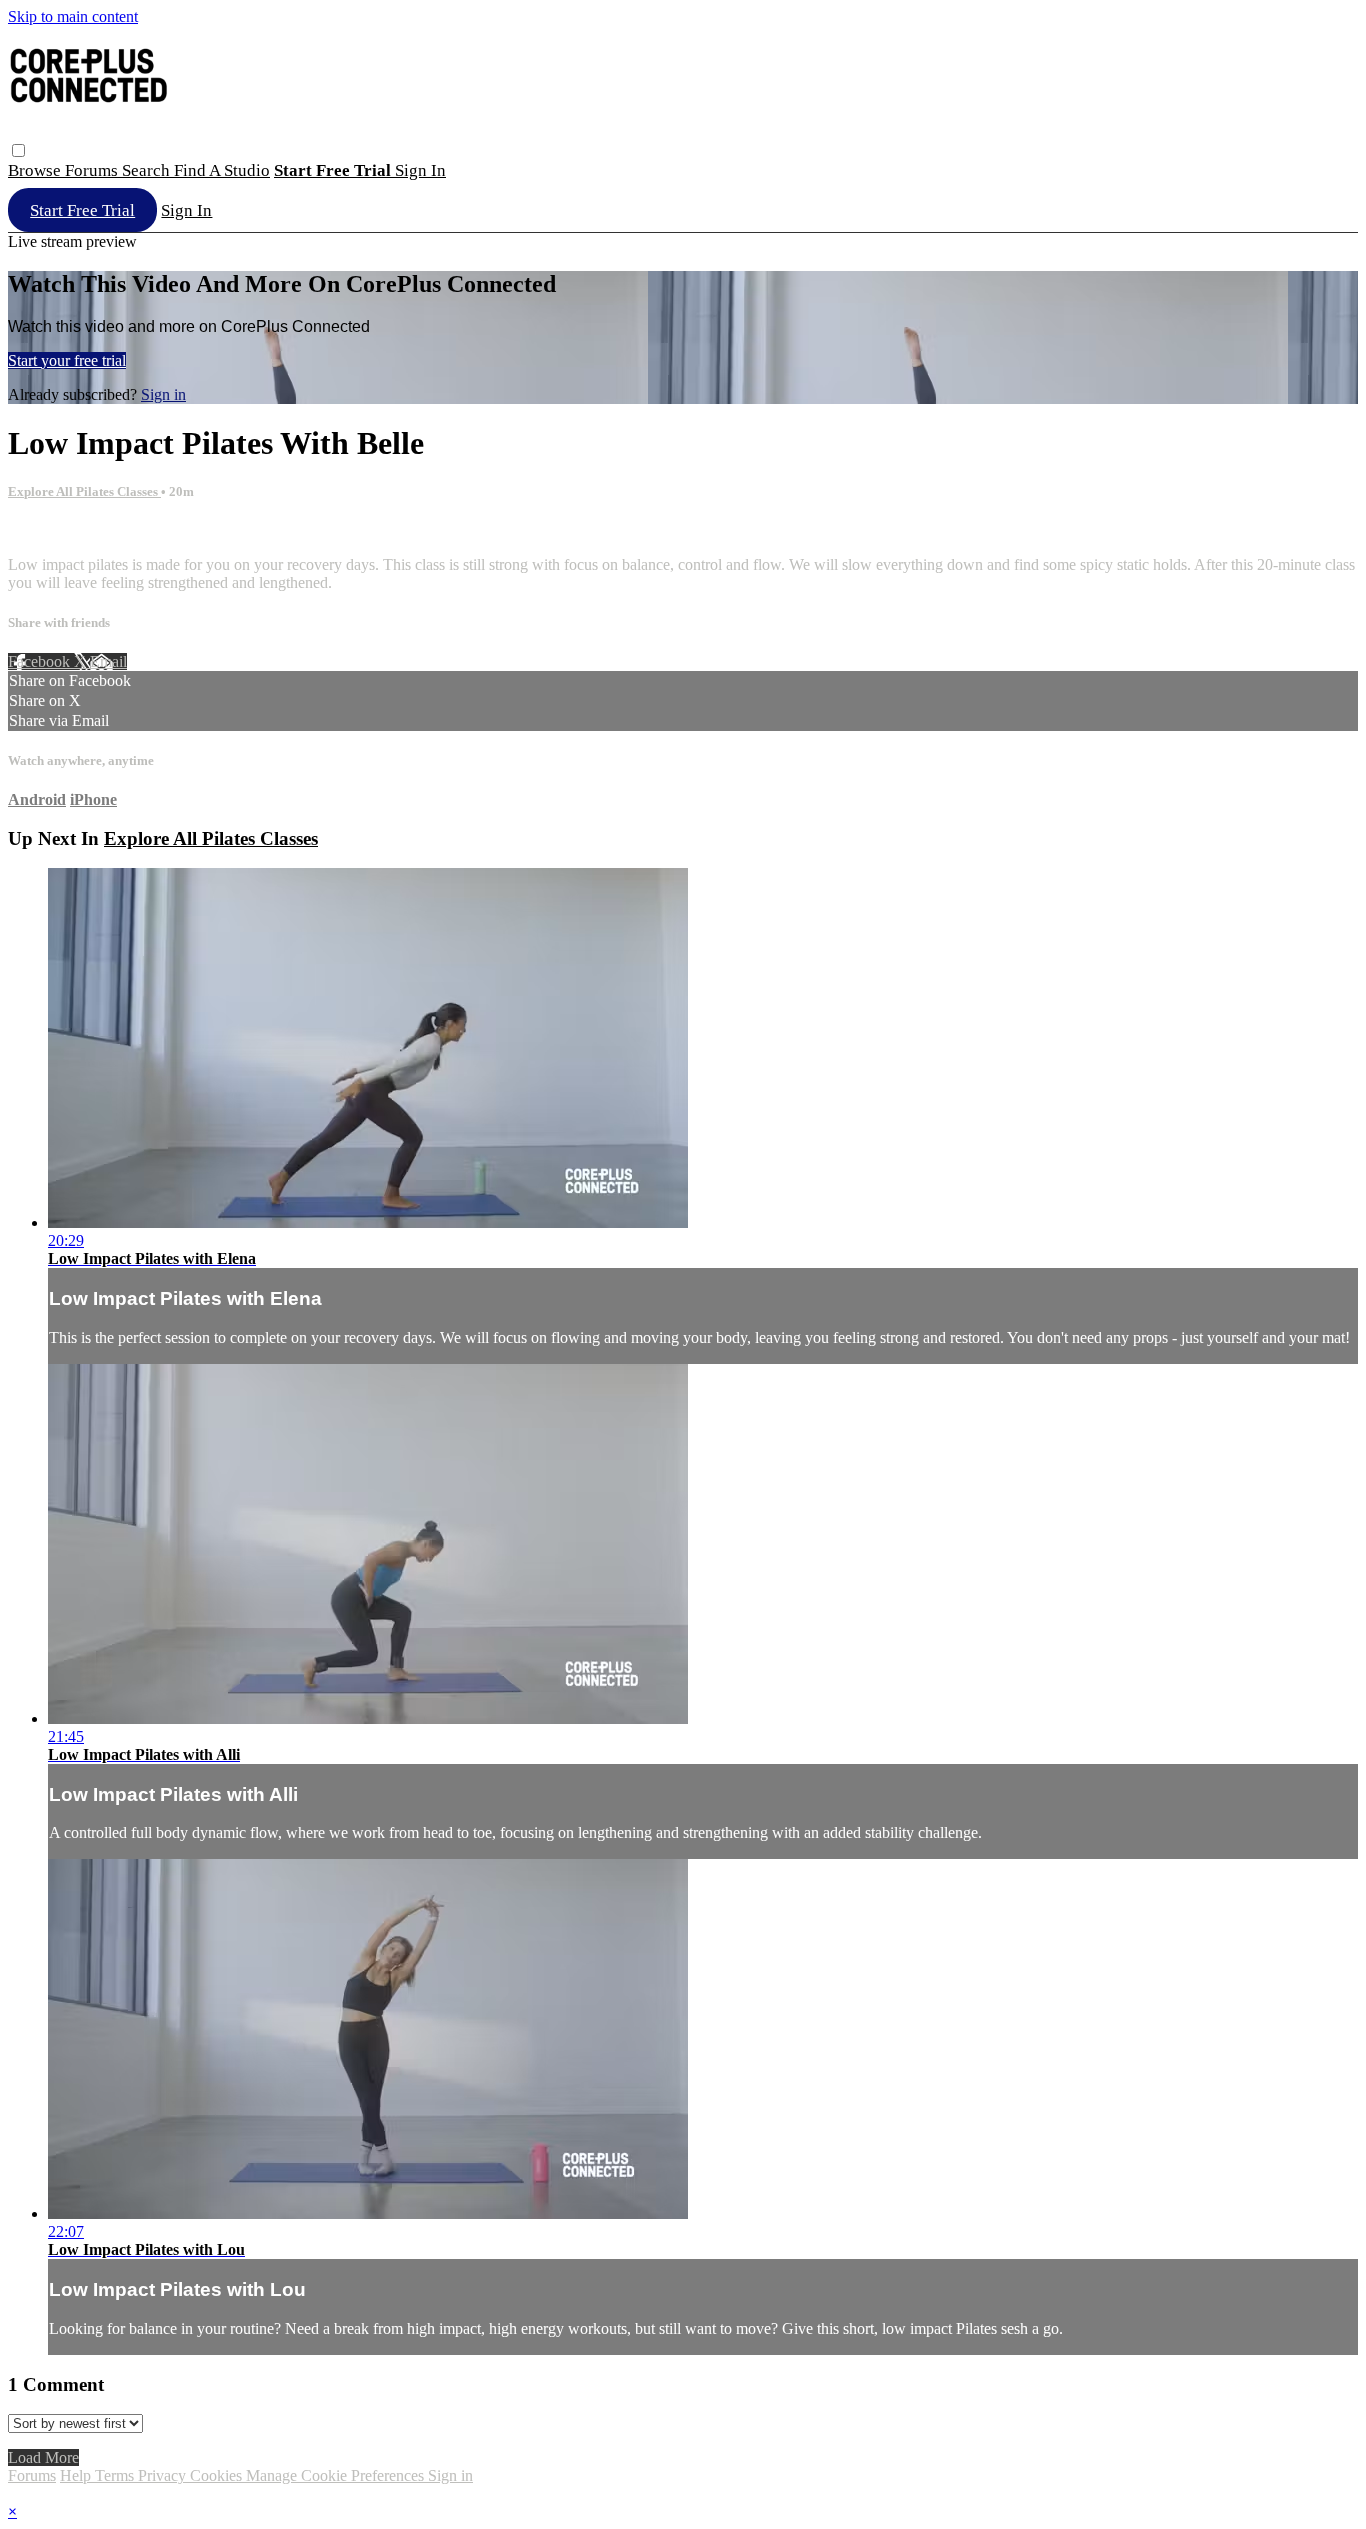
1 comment (43, 530)
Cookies (218, 2475)
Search (148, 170)
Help (77, 2475)
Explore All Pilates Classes (84, 491)
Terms (116, 2475)
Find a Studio (222, 170)
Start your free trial (67, 360)
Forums (93, 170)
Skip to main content (73, 16)
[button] (18, 150)
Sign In (186, 210)
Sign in (420, 170)
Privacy (164, 2475)
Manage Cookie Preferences (337, 2475)
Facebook (41, 661)
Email (108, 661)
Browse (36, 170)
